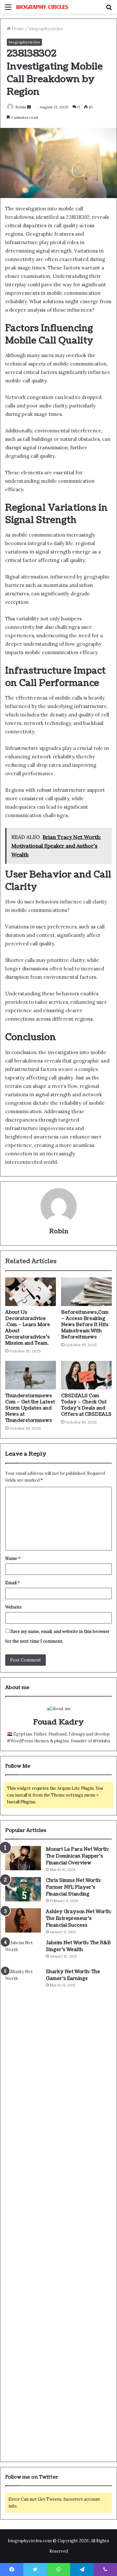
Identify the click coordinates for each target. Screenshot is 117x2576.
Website (13, 1607)
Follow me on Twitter (32, 2477)
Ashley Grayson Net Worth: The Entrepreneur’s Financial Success (79, 1918)
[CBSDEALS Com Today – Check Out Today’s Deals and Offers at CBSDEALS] (86, 1375)
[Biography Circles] (42, 7)
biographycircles (46, 29)
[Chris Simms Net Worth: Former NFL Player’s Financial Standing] (23, 1889)
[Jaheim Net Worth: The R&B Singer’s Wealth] (23, 1952)
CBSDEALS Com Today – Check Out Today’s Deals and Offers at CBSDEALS (86, 1405)
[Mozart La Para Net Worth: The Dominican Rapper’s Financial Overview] (23, 1858)
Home (17, 29)
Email (13, 1583)
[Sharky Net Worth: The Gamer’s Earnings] (23, 2212)
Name (13, 1558)
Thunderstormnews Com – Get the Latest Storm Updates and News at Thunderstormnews (30, 1408)
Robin (21, 107)
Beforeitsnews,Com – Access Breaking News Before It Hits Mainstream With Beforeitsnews (85, 1325)
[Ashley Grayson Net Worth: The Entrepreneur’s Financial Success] (23, 1920)
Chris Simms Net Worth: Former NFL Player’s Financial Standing (74, 1887)
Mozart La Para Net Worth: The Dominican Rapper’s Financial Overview (78, 1856)
